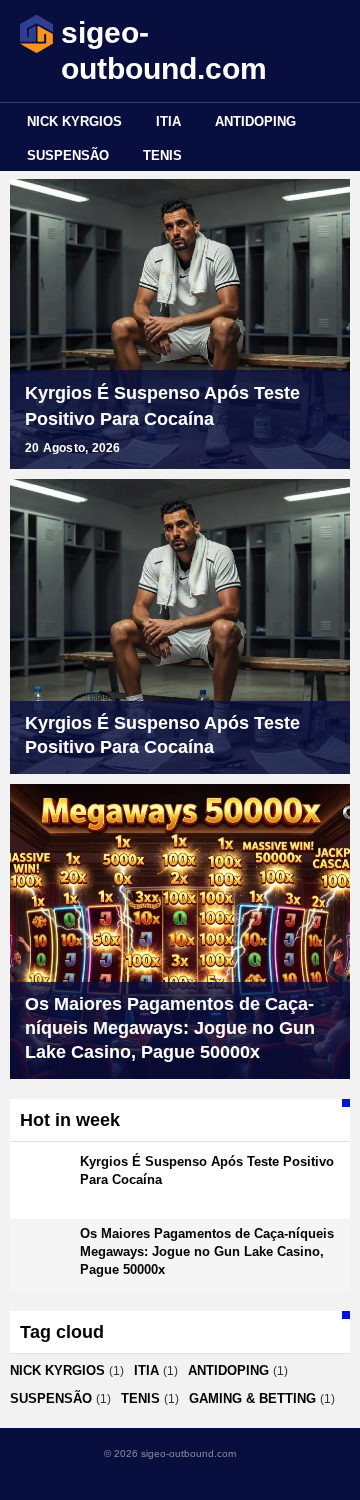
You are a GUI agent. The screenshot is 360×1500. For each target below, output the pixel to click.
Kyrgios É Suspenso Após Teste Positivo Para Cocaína (162, 406)
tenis (162, 155)
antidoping (255, 121)
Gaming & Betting (252, 1398)
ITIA (168, 121)
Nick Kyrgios (74, 121)
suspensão (68, 155)
